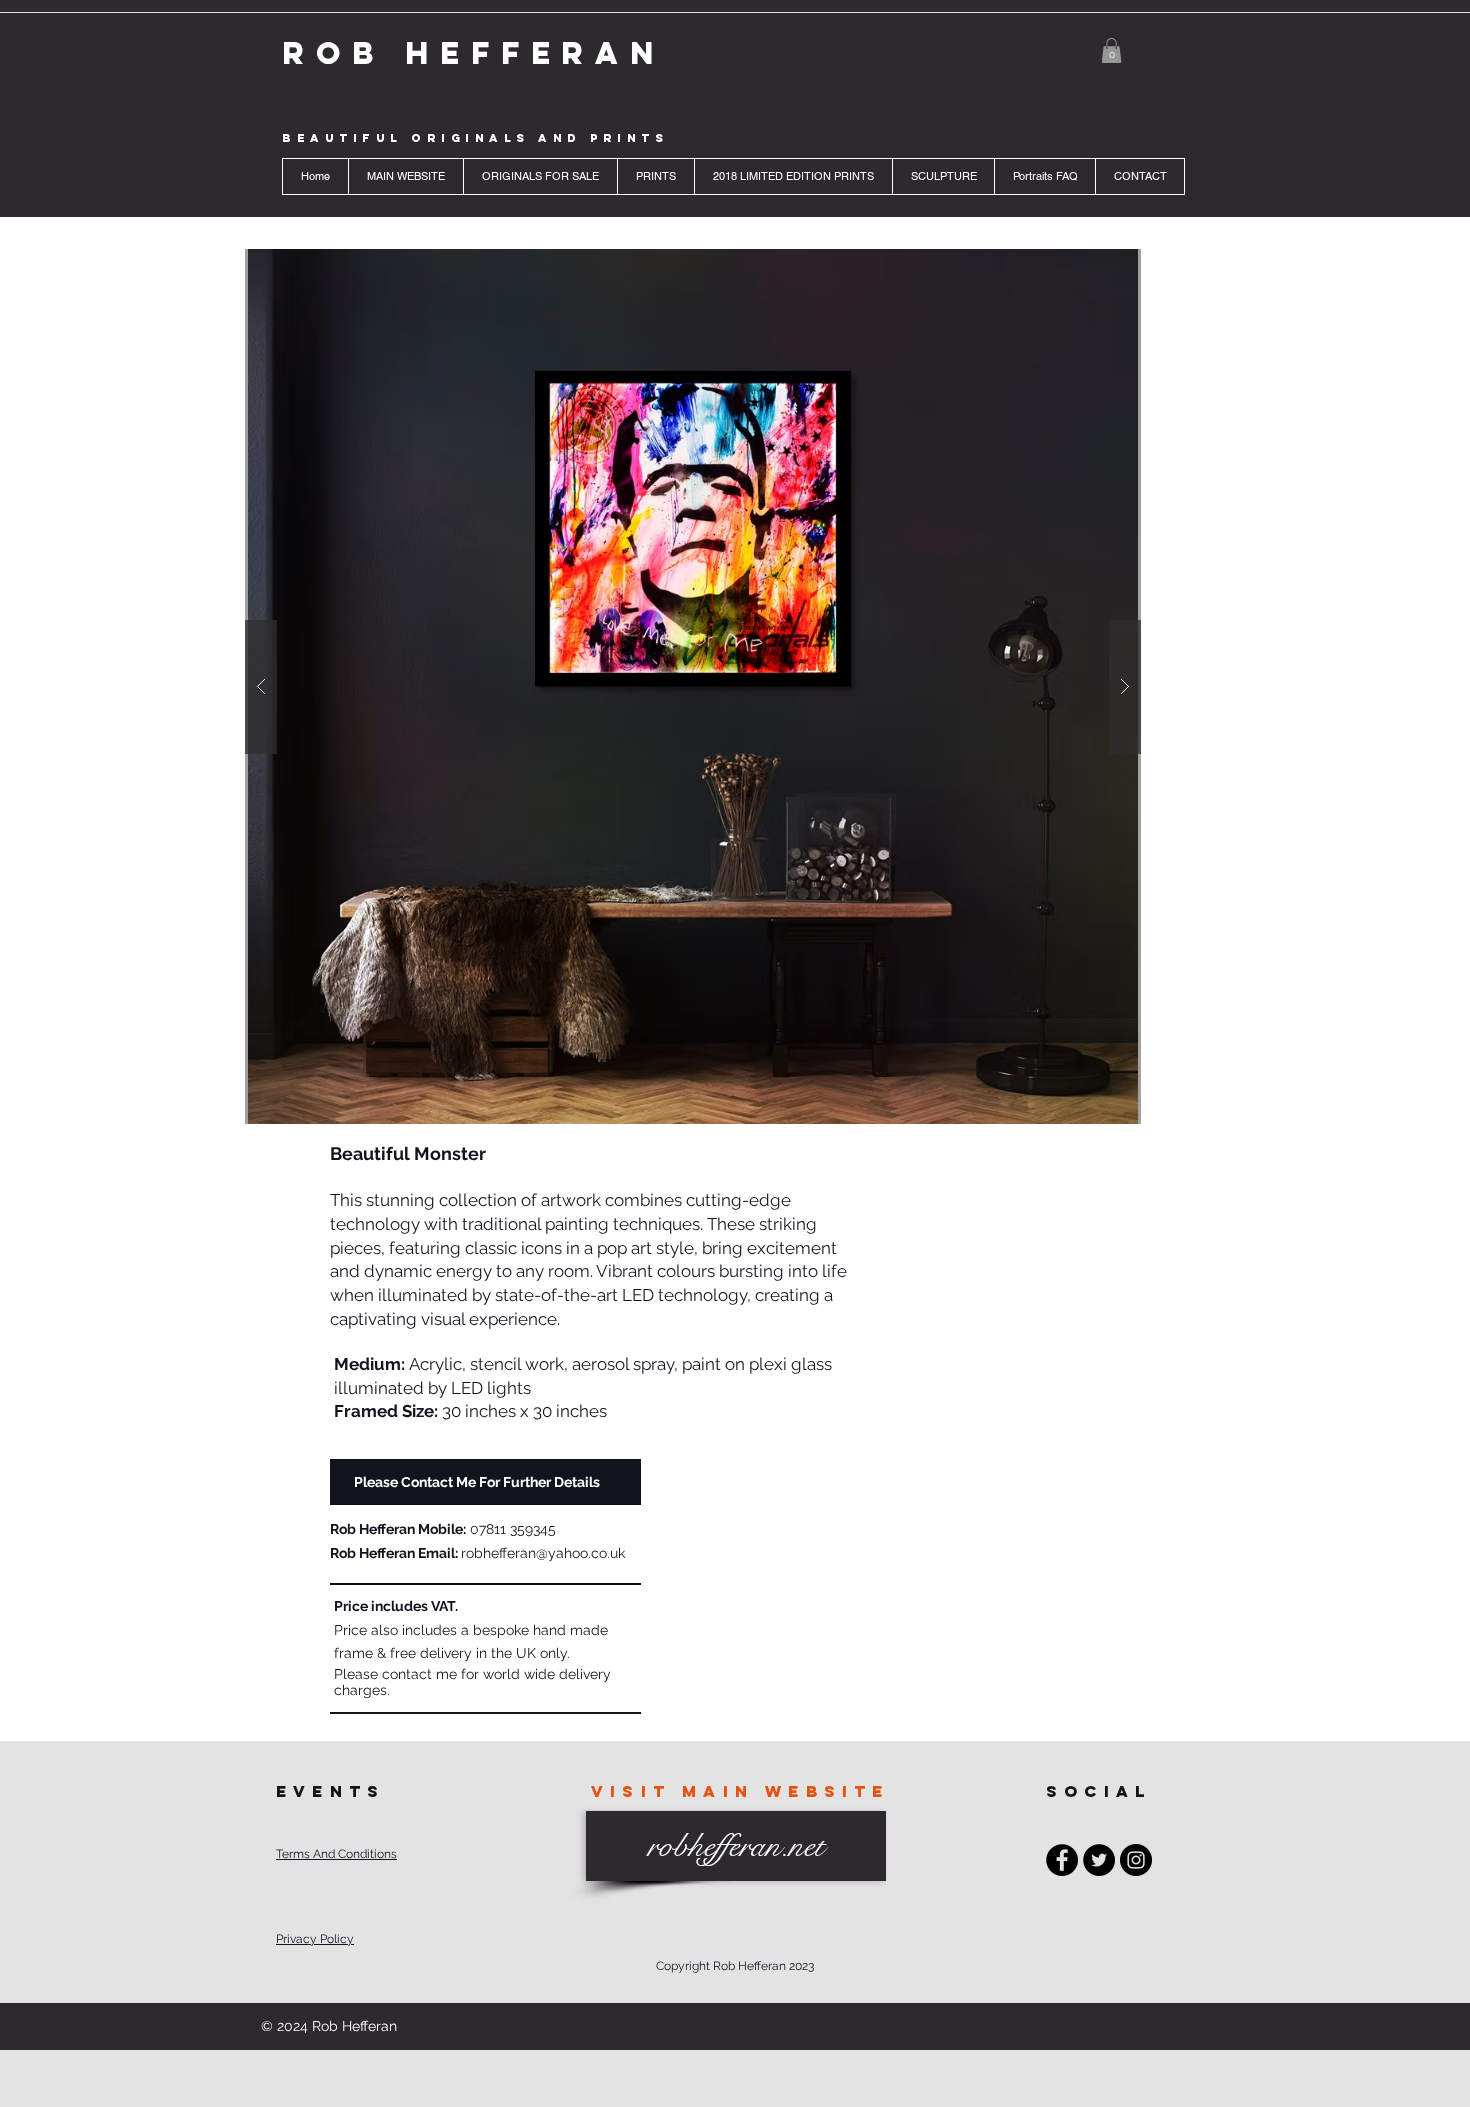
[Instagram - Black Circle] (1136, 1860)
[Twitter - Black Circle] (1099, 1860)
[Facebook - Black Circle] (1062, 1860)
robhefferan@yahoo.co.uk (543, 1553)
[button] (1111, 50)
